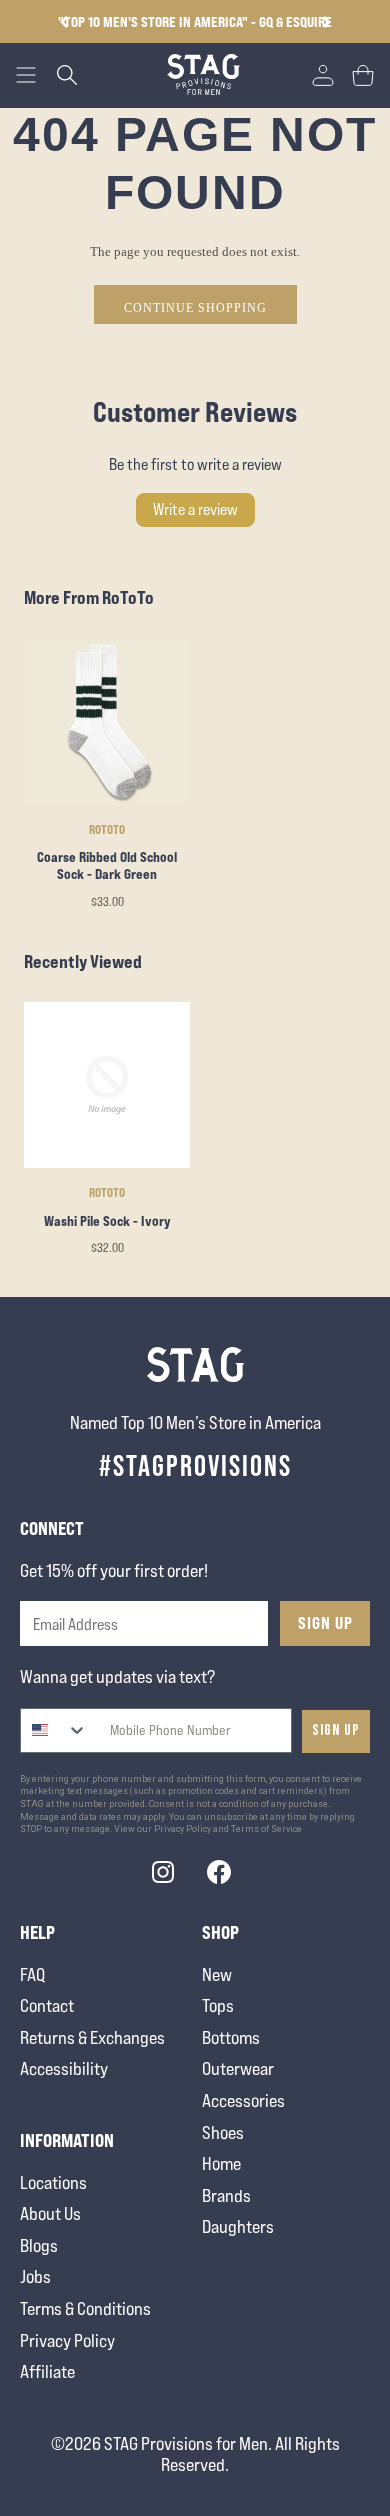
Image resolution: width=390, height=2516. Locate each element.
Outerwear (238, 2068)
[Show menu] (26, 75)
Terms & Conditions (85, 2308)
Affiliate (47, 2371)
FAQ (32, 1974)
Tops (218, 2005)
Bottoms (231, 2037)
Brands (226, 2195)
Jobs (35, 2276)
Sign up (336, 1730)
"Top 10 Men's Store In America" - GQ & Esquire (195, 21)
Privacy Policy (67, 2340)
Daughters (238, 2226)
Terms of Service (266, 1829)
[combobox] (54, 1730)
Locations (53, 2182)
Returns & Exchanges (92, 2037)
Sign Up (325, 1623)
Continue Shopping (195, 308)
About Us (50, 2213)
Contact (47, 2005)
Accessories (243, 2100)
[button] (326, 22)
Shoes (223, 2132)
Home (221, 2163)
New (217, 1974)
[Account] (323, 75)
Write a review (195, 509)
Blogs (39, 2245)
